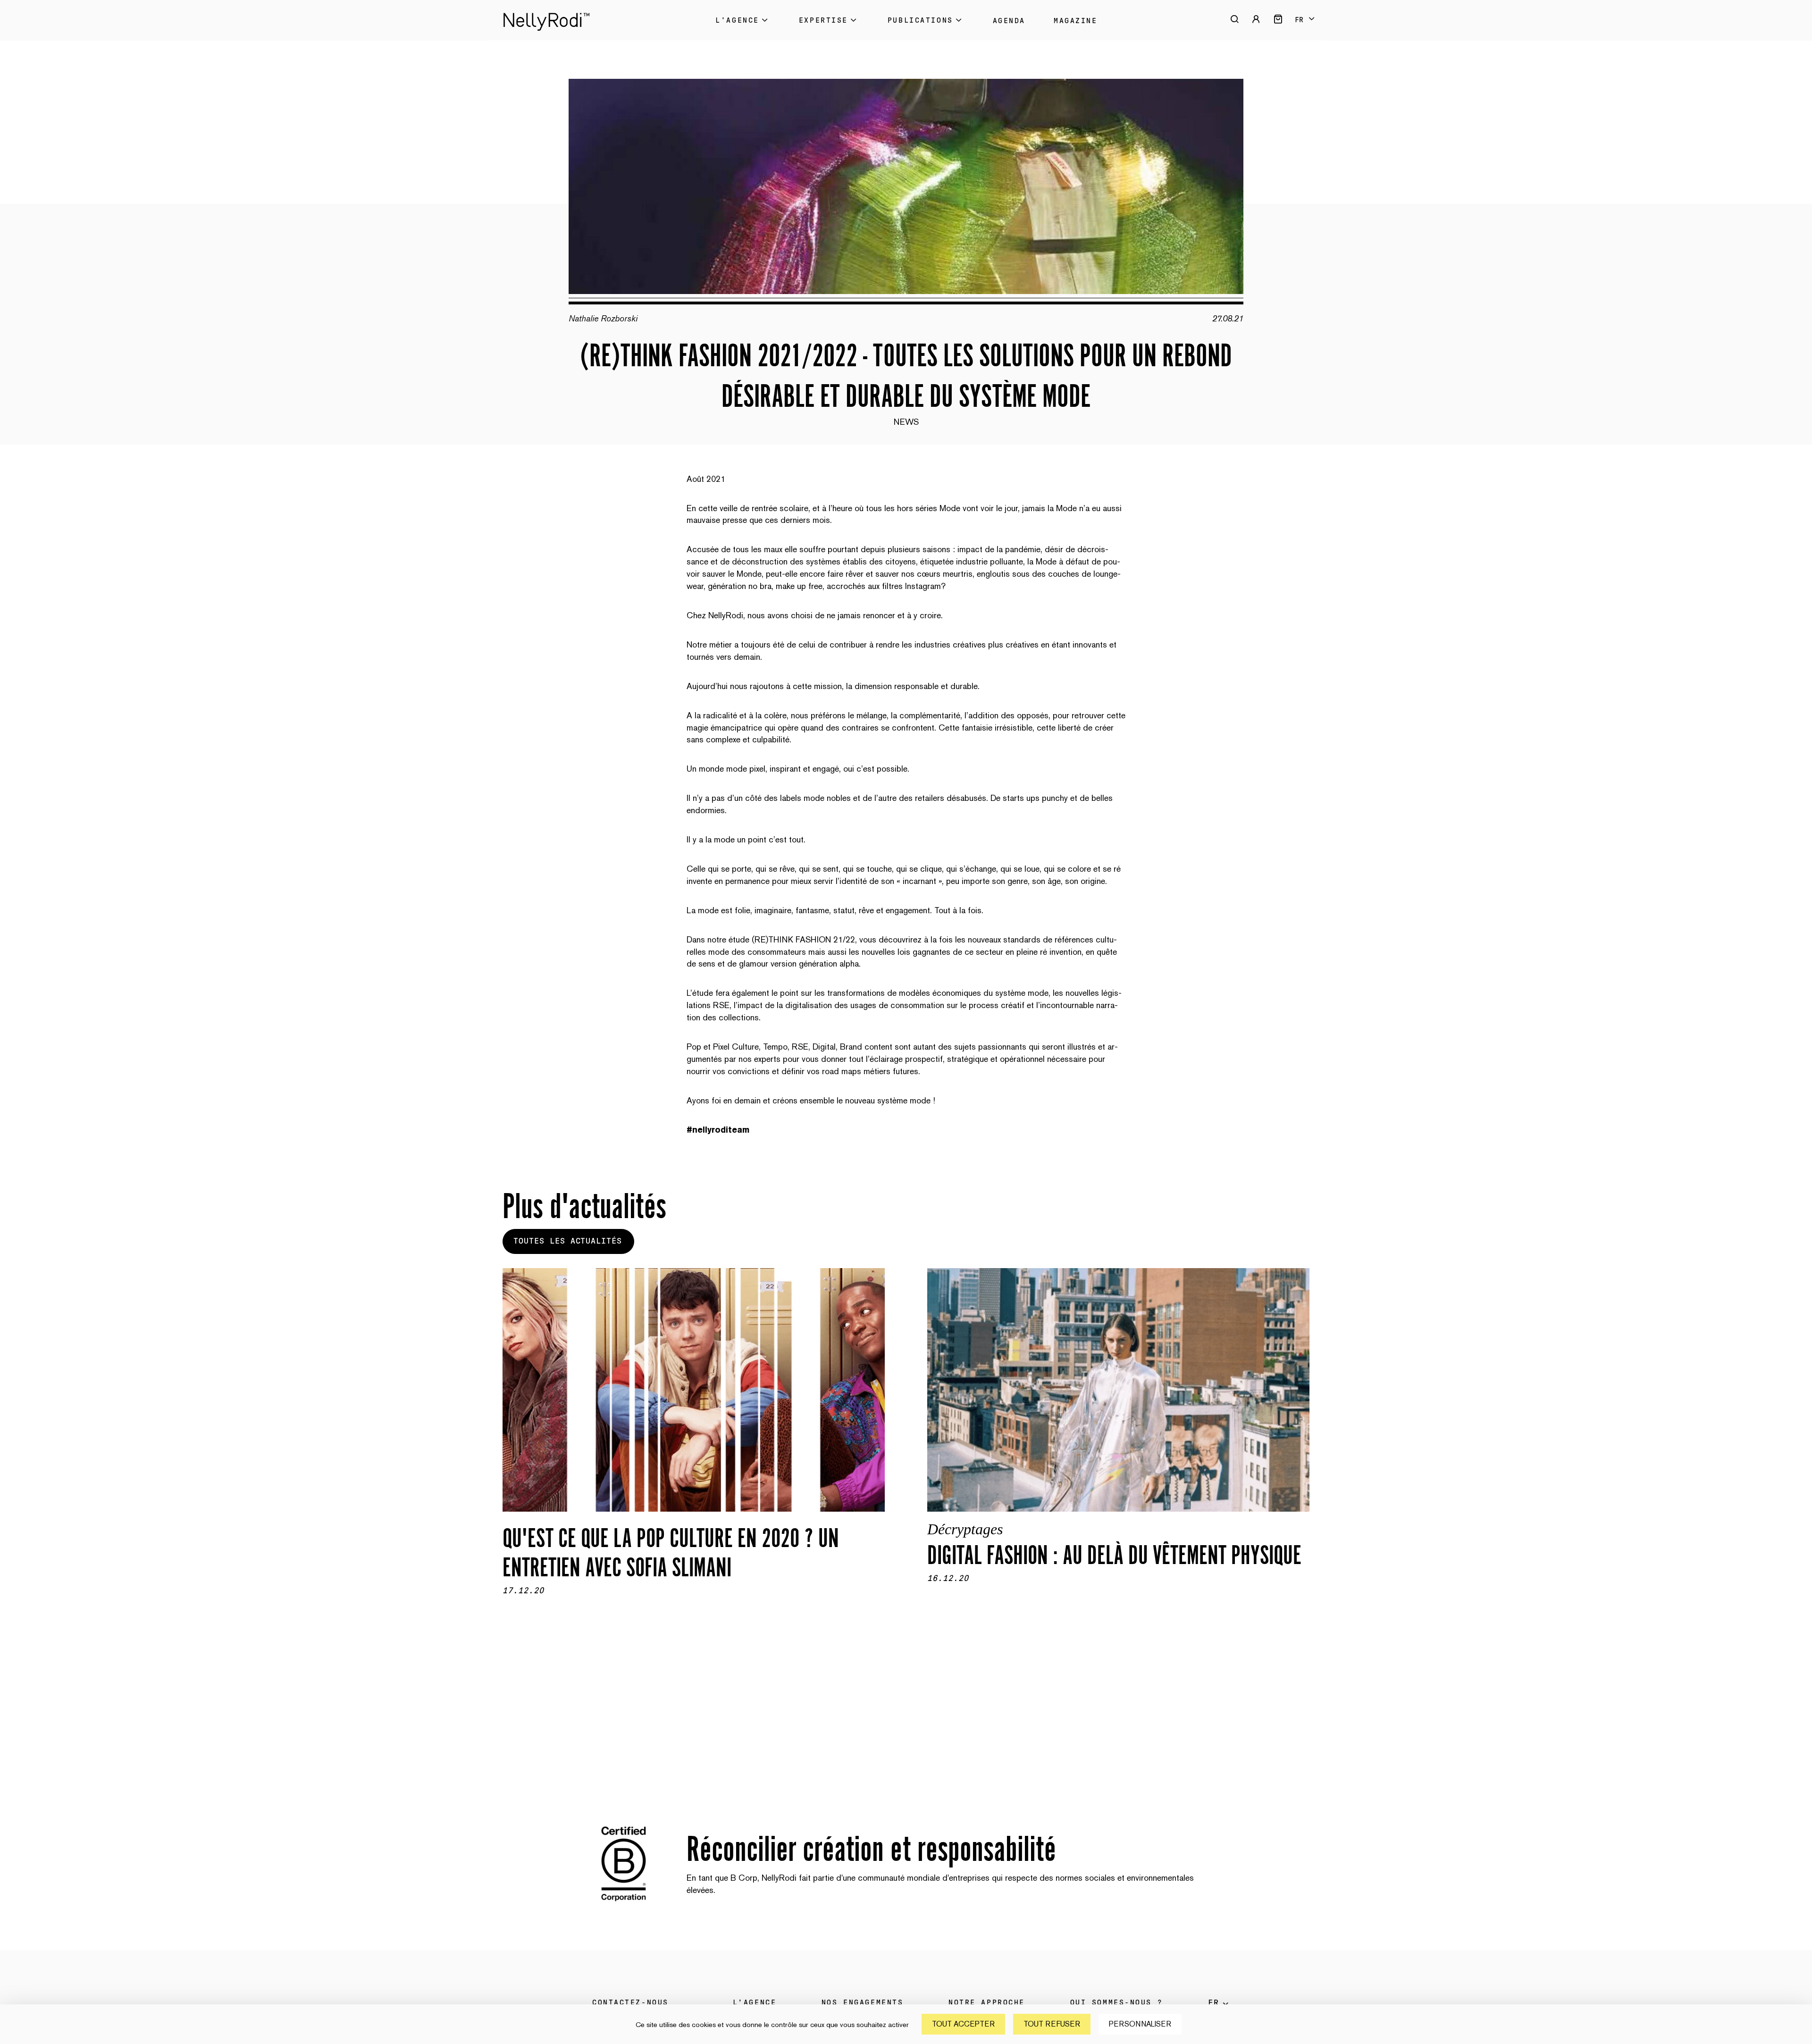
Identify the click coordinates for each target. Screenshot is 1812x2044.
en (1304, 27)
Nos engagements (862, 2002)
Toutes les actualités (568, 1241)
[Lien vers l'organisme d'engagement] (624, 1906)
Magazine (1075, 21)
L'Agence (737, 20)
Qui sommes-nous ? (1117, 2002)
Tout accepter (963, 2024)
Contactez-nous (630, 2002)
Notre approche (987, 2002)
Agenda (1009, 21)
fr (1299, 20)
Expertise (823, 20)
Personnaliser (1140, 2024)
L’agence (755, 2002)
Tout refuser (1052, 2024)
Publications (920, 20)
